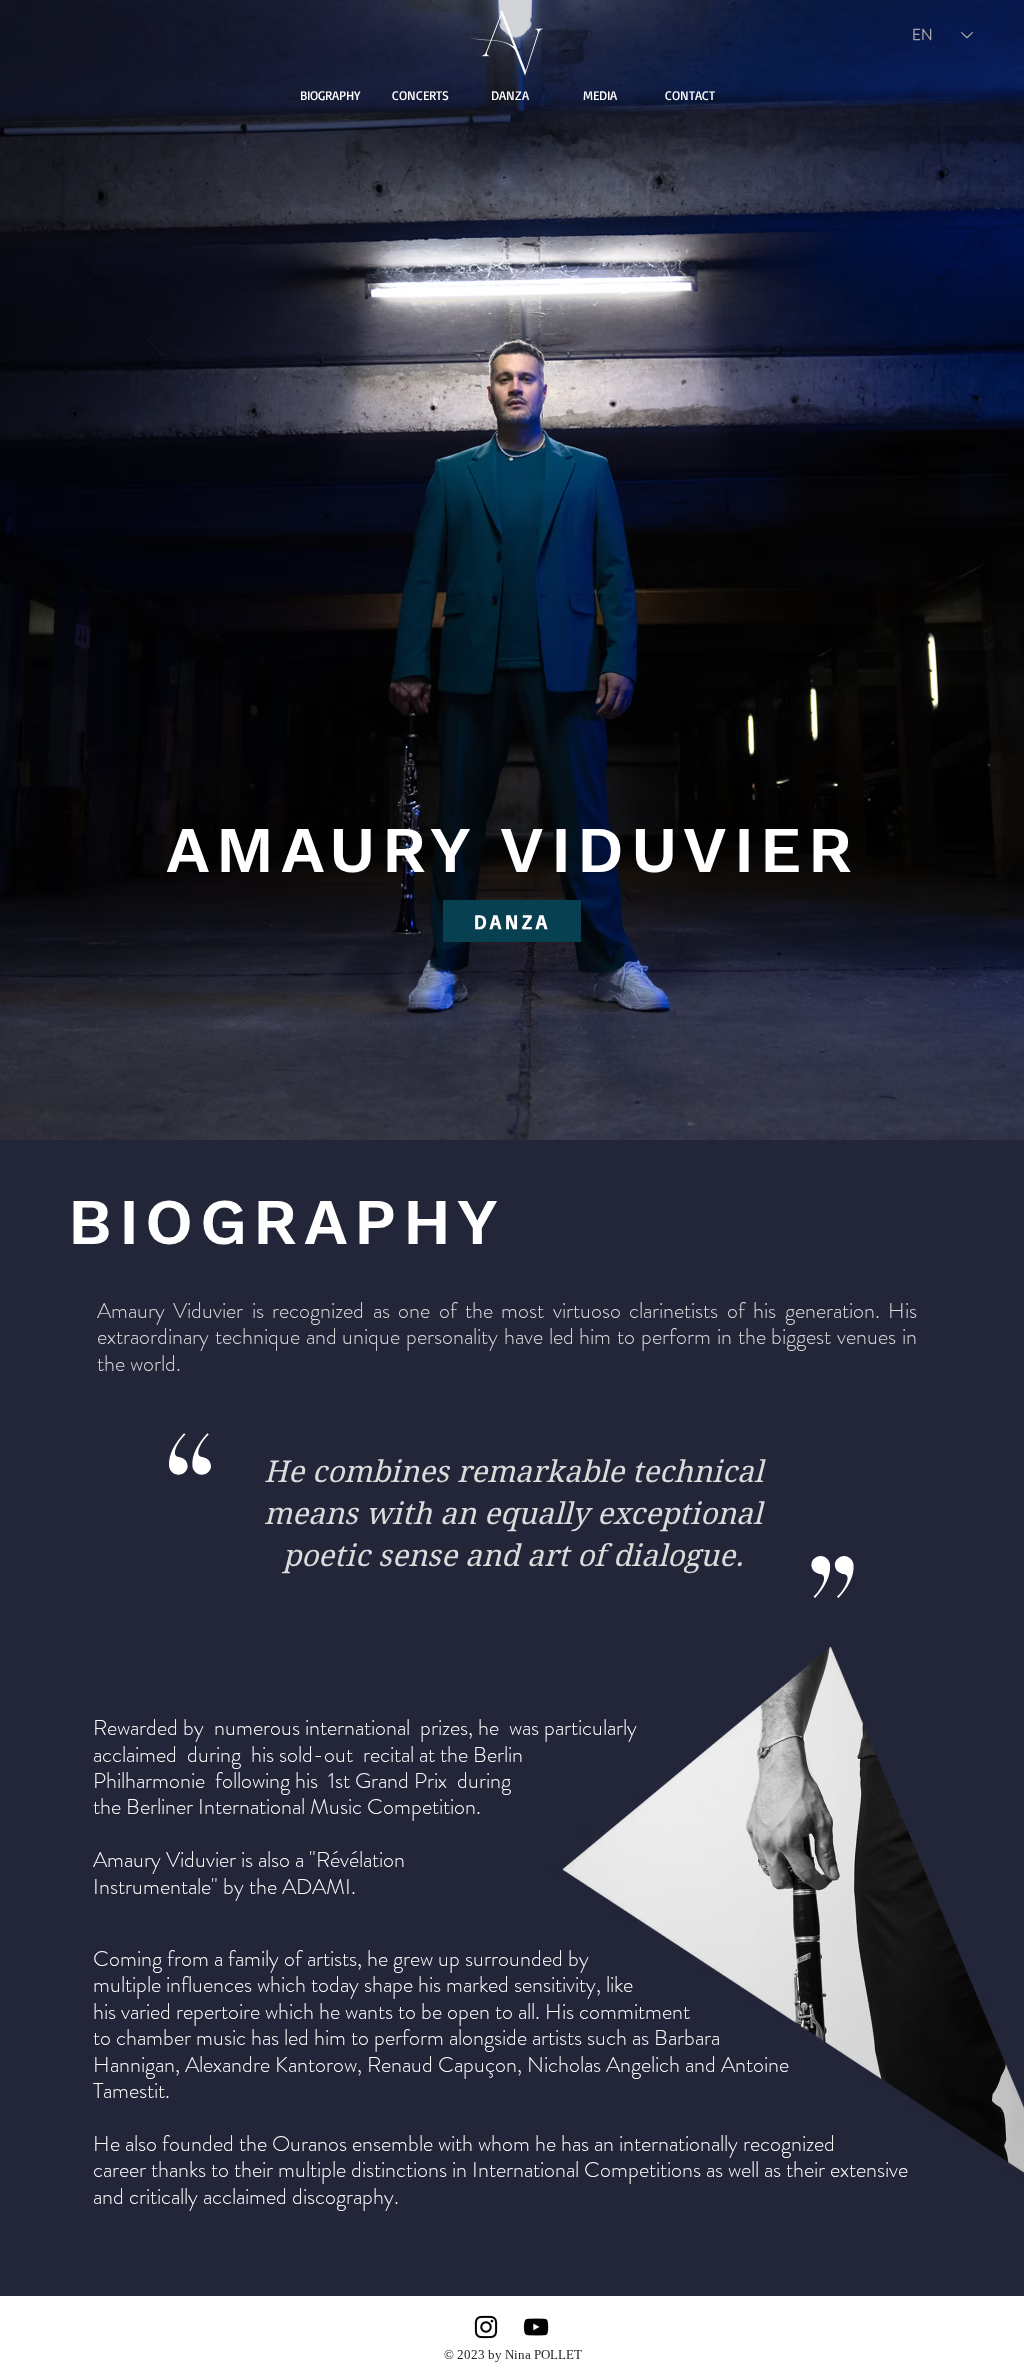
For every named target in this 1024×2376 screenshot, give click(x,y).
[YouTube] (536, 2327)
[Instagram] (486, 2327)
